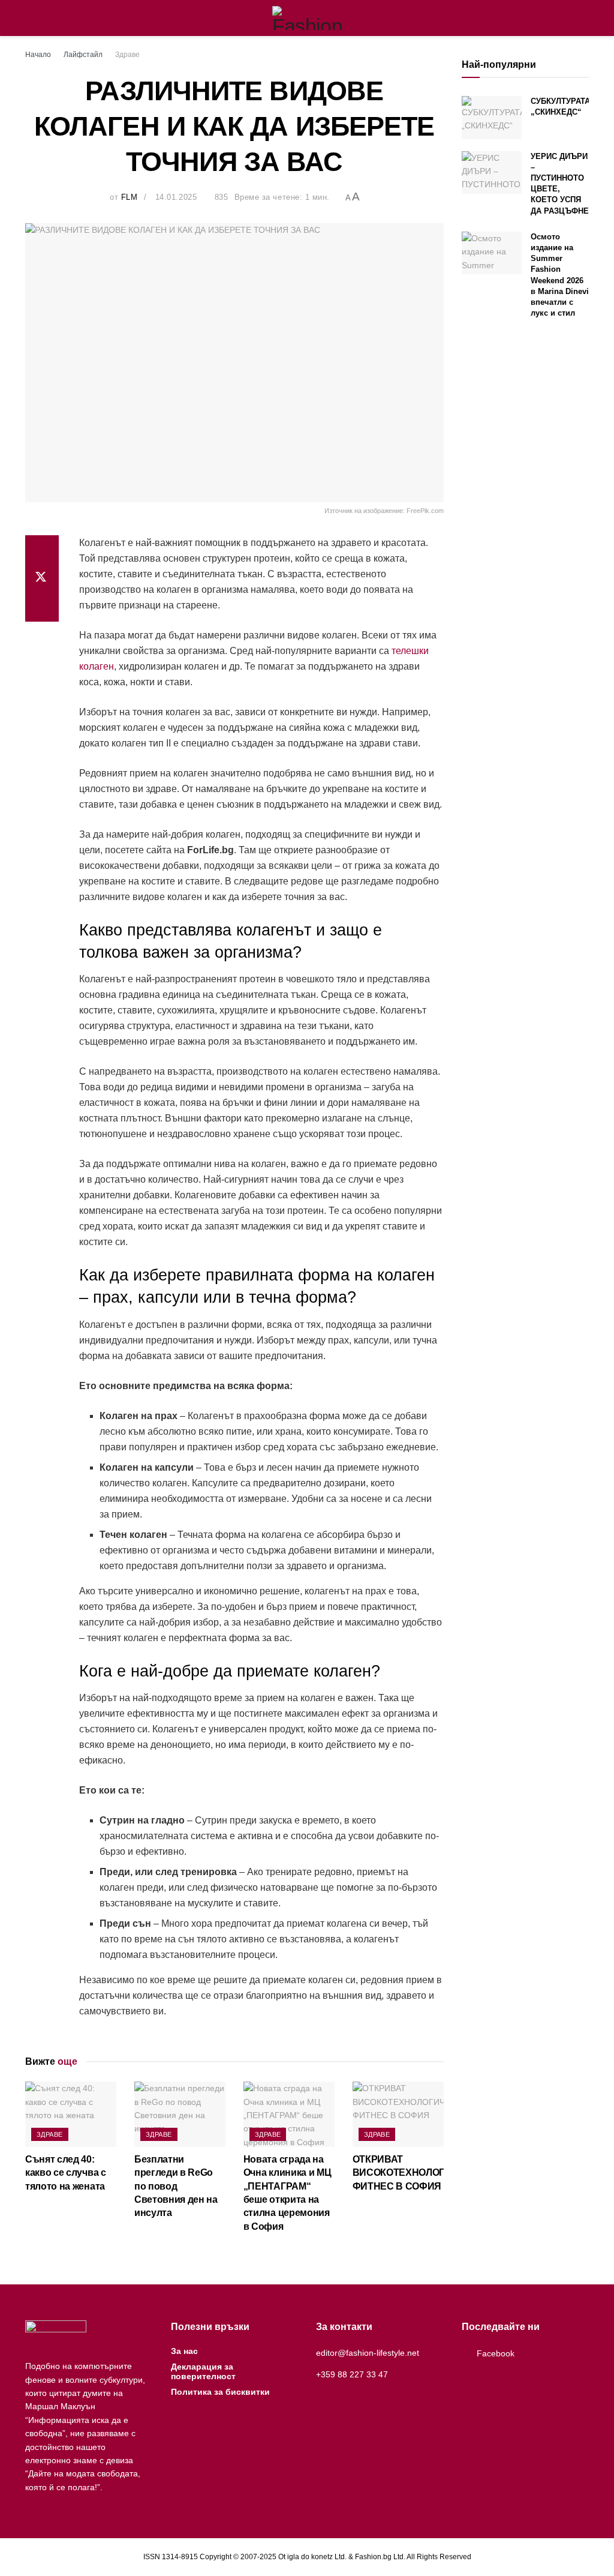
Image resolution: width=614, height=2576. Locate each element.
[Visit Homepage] (307, 18)
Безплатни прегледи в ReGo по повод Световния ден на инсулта (176, 2186)
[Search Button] (584, 18)
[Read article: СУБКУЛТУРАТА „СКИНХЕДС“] (492, 118)
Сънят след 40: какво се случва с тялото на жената (66, 2173)
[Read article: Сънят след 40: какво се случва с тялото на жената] (71, 2114)
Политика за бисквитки (220, 2392)
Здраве (127, 55)
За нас (184, 2351)
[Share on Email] (42, 607)
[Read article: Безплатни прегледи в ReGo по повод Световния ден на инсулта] (180, 2114)
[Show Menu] (30, 18)
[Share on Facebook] (42, 550)
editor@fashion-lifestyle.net (368, 2353)
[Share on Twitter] (42, 578)
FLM (130, 197)
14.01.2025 (176, 197)
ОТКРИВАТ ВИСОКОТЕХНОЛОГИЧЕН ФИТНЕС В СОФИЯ (412, 2173)
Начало (38, 55)
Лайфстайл (83, 55)
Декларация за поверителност (203, 2371)
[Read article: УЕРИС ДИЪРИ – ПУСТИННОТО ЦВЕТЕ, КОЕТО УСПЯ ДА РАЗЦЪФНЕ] (492, 173)
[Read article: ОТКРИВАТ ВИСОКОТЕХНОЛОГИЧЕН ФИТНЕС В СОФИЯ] (398, 2114)
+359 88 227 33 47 (352, 2374)
